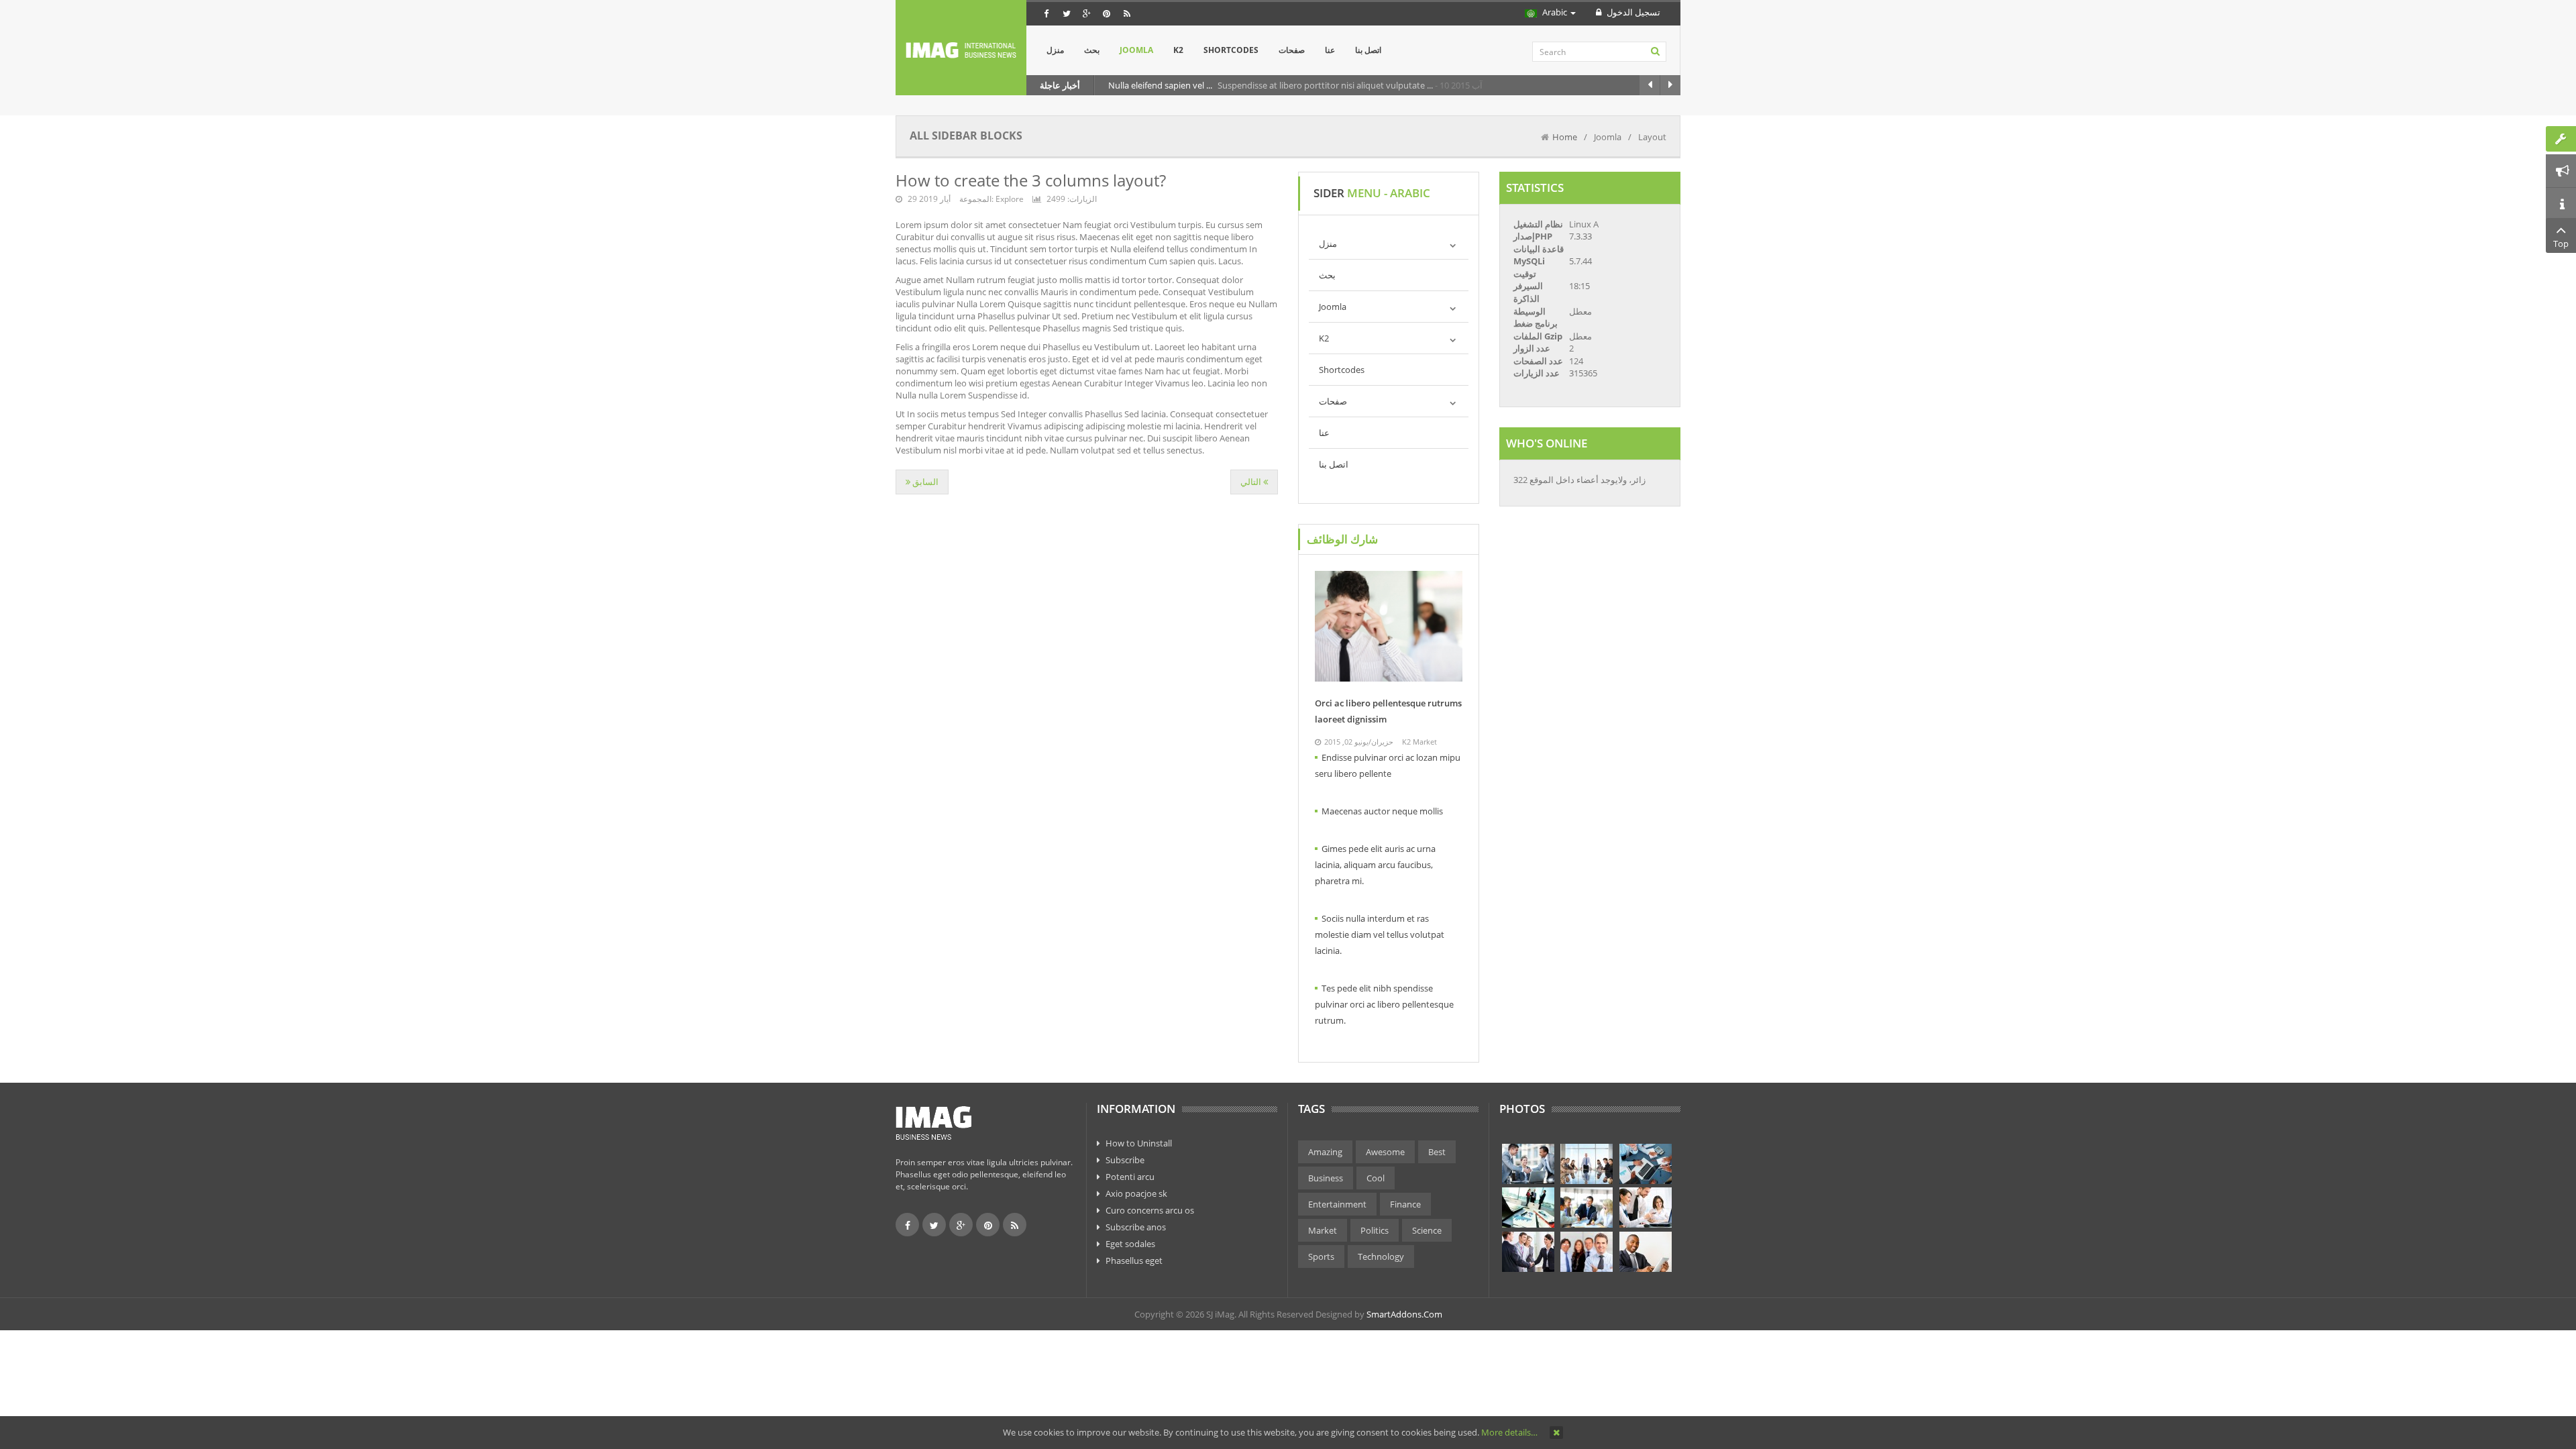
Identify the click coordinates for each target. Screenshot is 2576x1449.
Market (1323, 1230)
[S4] (1528, 1207)
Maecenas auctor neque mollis (1382, 811)
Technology (1381, 1256)
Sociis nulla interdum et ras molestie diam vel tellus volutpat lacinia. (1380, 934)
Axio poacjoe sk (1136, 1193)
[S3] (1646, 1164)
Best (1437, 1152)
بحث (1327, 275)
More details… (1509, 1432)
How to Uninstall (1139, 1143)
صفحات (1333, 401)
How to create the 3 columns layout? (1031, 180)
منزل (1328, 244)
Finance (1405, 1204)
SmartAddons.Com (1404, 1314)
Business (1326, 1178)
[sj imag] (961, 50)
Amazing (1325, 1152)
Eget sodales (1130, 1244)
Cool (1376, 1178)
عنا (1324, 433)
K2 (1324, 338)
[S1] (1528, 1164)
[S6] (1646, 1207)
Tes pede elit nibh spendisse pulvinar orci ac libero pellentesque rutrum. (1384, 1004)
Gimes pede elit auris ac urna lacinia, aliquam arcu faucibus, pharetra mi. (1375, 865)
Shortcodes (1342, 370)
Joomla (1333, 307)
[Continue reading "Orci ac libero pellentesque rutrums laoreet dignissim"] (1389, 626)
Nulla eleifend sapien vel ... (1161, 85)
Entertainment (1337, 1204)
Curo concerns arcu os (1150, 1210)
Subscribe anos (1136, 1227)
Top (2561, 244)
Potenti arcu (1130, 1177)
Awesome (1385, 1152)
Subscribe (1125, 1160)
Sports (1321, 1256)
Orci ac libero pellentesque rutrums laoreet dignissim (1388, 711)
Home (1565, 137)
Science (1427, 1230)
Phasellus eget (1134, 1260)
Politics (1375, 1230)
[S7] (1528, 1252)
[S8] (1587, 1252)
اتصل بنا (1334, 464)
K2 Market (1419, 742)
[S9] (1646, 1252)
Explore (1010, 199)
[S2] (1587, 1164)
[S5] (1587, 1207)
